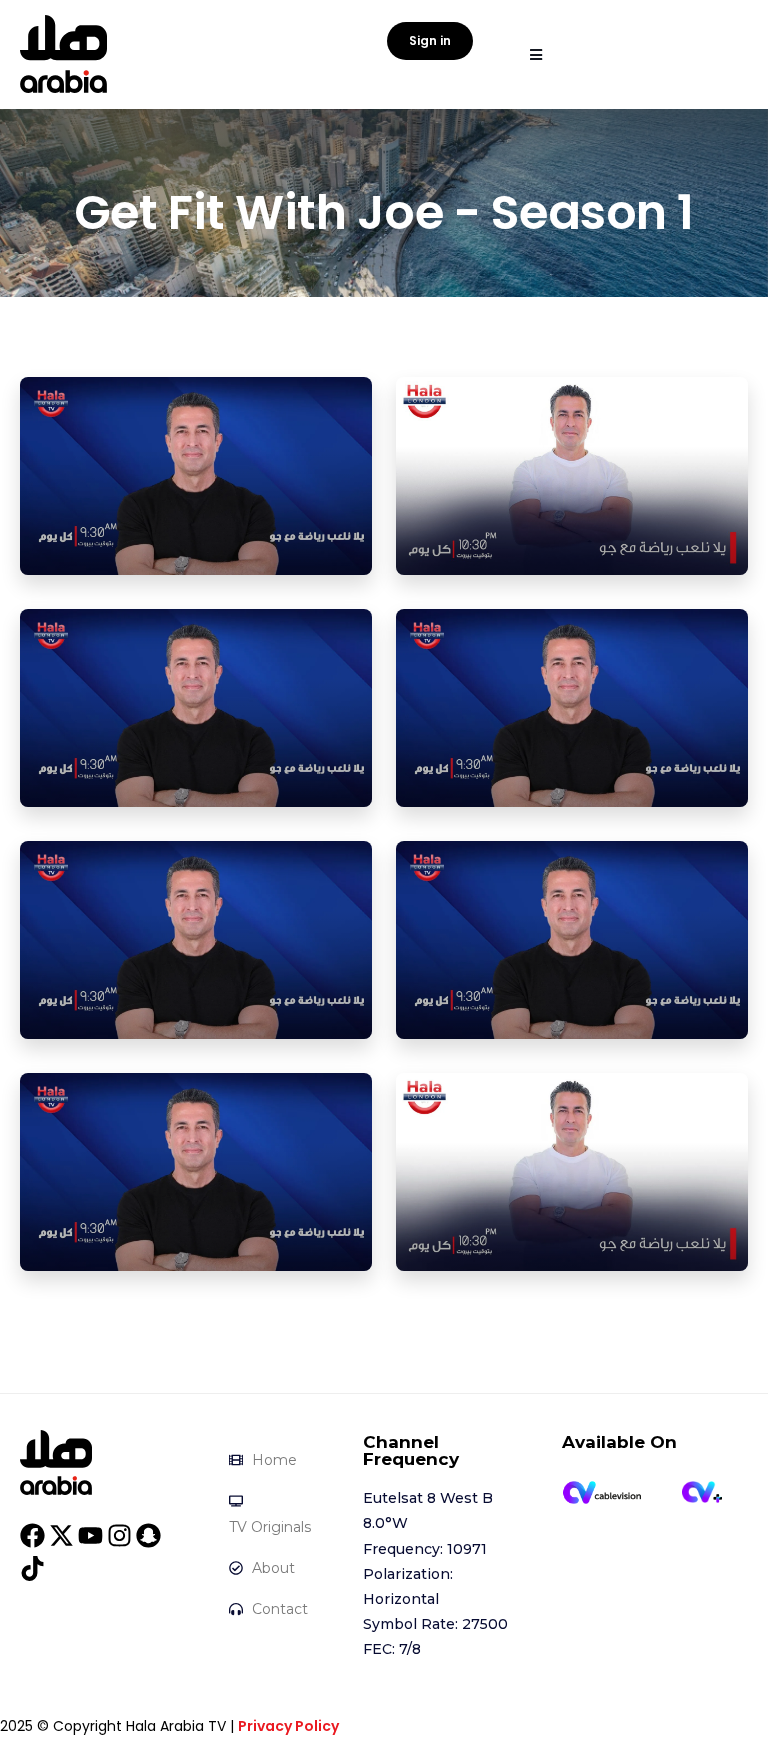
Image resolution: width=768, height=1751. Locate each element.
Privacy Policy (288, 1726)
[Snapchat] (148, 1535)
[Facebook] (32, 1535)
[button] (535, 54)
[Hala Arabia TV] (56, 1461)
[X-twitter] (61, 1535)
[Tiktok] (32, 1568)
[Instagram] (119, 1535)
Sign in (430, 40)
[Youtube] (90, 1535)
